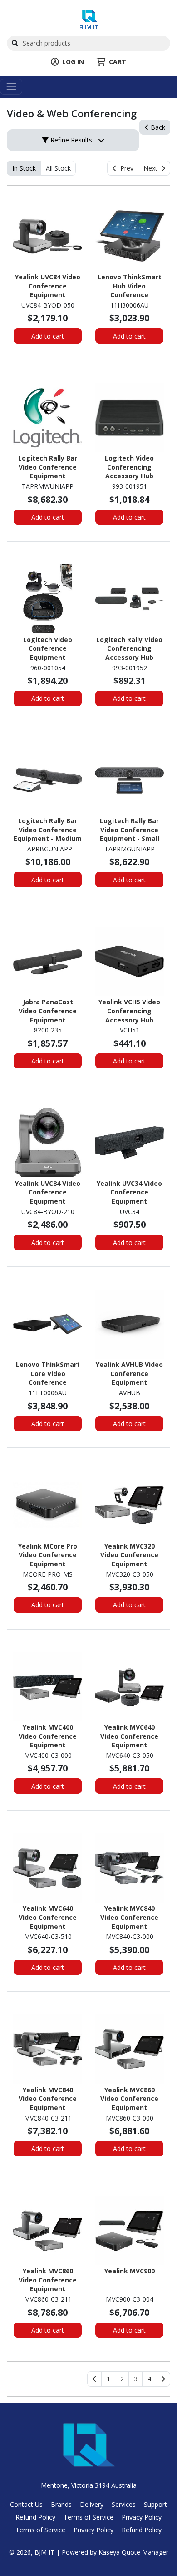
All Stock (58, 168)
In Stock (24, 168)
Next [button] (152, 168)
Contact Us (26, 2504)
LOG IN (73, 62)
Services (124, 2504)
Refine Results (70, 140)
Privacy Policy (142, 2517)
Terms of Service (88, 2517)
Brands (61, 2504)
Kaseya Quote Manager (133, 2552)
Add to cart (48, 336)
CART (118, 62)
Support (155, 2504)
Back (157, 127)
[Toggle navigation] (11, 87)
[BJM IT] (89, 18)
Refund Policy (35, 2517)
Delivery (92, 2504)
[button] (108, 2379)
